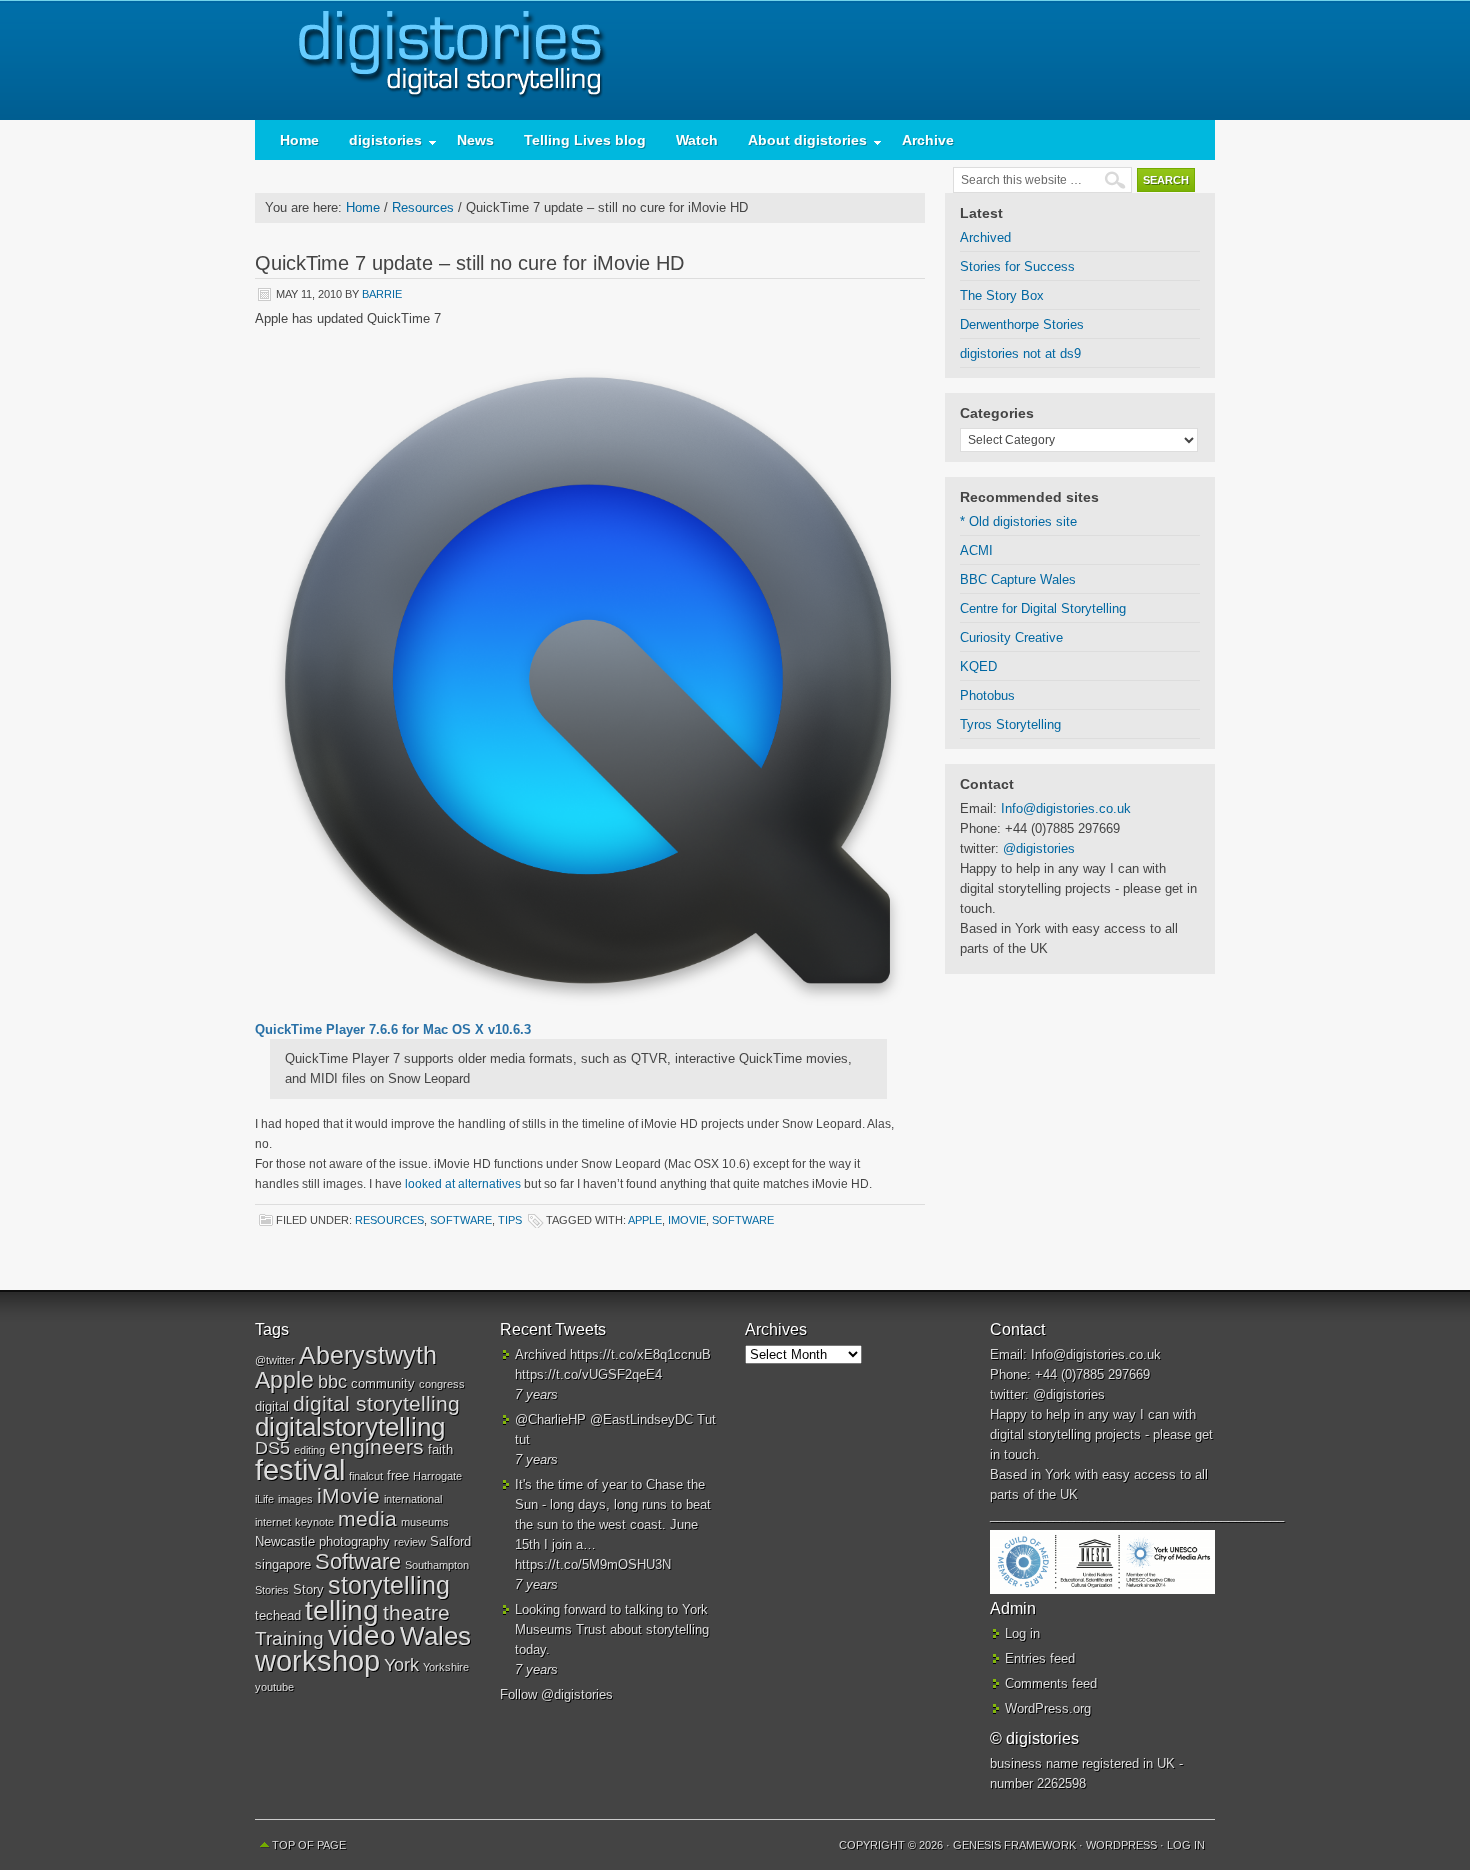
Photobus (987, 695)
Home (299, 140)
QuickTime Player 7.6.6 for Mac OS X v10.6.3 (393, 1029)
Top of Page (309, 1845)
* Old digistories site (1018, 521)
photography (354, 1541)
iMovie (687, 1220)
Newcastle (285, 1541)
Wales (435, 1636)
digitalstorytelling (350, 1427)
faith (440, 1449)
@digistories (1039, 848)
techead (278, 1615)
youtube (274, 1687)
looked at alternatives (463, 1184)
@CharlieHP (550, 1419)
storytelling (389, 1585)
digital (272, 1406)
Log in (1022, 1633)
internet (273, 1522)
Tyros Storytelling (1010, 724)
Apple (645, 1220)
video (362, 1635)
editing (309, 1450)
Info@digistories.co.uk (1066, 808)
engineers (376, 1446)
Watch (697, 140)
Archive (928, 140)
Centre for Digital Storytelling (1043, 608)
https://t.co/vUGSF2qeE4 (588, 1374)
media (367, 1518)
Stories (272, 1590)
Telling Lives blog (585, 140)
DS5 (272, 1448)
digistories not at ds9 (1020, 353)
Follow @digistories (556, 1694)
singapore (283, 1564)
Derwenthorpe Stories (1022, 324)
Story (308, 1589)
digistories (735, 60)
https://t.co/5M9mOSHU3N (593, 1564)
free (398, 1475)
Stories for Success (1017, 266)
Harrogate (437, 1476)
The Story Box (1002, 295)
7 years (536, 1394)
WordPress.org (1048, 1708)
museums (425, 1522)
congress (442, 1384)
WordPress (1121, 1845)
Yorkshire (446, 1667)
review (410, 1542)
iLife (264, 1499)
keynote (314, 1522)
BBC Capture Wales (1018, 579)
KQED (978, 666)
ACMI (976, 550)
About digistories (800, 144)
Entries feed (1040, 1658)
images (295, 1499)
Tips (510, 1220)
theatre (416, 1612)
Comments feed (1051, 1683)
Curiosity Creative (1011, 637)
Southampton (437, 1565)
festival (300, 1469)
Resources (389, 1220)
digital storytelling (376, 1403)
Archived (985, 237)
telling (342, 1610)
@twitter (275, 1360)
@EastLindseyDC (641, 1419)
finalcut (366, 1476)
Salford (450, 1541)
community (383, 1383)
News (475, 140)
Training (289, 1638)
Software (461, 1220)
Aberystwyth (368, 1355)
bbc (332, 1382)
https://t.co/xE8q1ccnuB (640, 1354)
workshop (317, 1660)
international (413, 1499)
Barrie (382, 294)
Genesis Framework (1014, 1845)
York (401, 1665)
